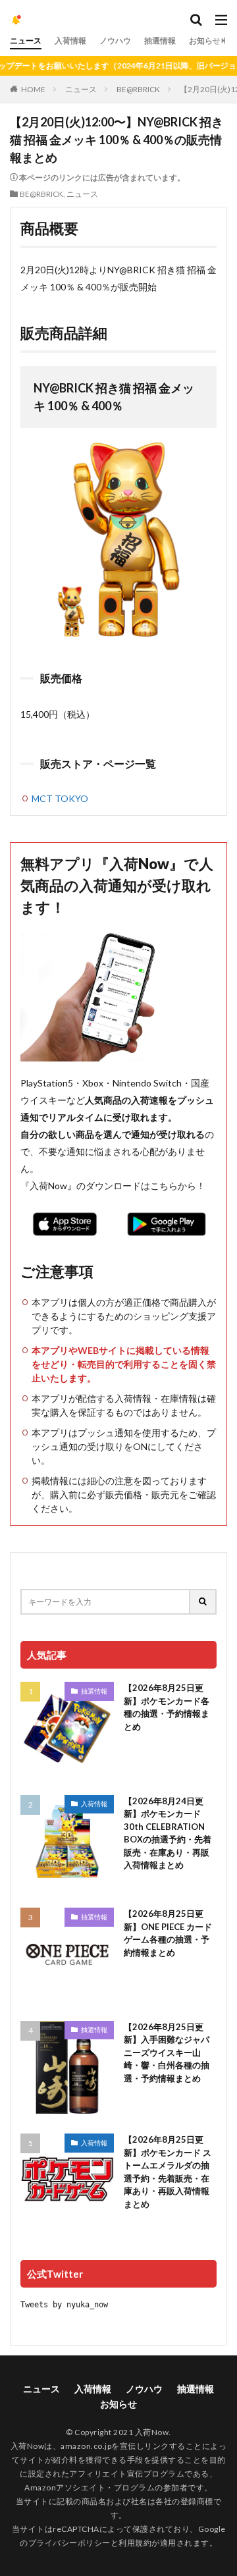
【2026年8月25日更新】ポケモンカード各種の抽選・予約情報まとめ (167, 1707)
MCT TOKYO (60, 798)
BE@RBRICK (138, 89)
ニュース (26, 40)
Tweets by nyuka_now (64, 2305)
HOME (33, 89)
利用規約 (135, 2543)
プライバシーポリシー (69, 2543)
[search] (203, 1602)
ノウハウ (115, 40)
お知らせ (205, 40)
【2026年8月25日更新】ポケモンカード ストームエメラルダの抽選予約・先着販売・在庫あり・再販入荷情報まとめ (168, 2172)
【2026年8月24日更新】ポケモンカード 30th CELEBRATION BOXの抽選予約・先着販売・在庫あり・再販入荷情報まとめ (168, 1833)
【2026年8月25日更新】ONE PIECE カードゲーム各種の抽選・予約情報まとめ (168, 1933)
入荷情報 (70, 40)
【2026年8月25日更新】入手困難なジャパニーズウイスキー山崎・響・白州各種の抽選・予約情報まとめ (167, 2053)
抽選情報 (160, 40)
